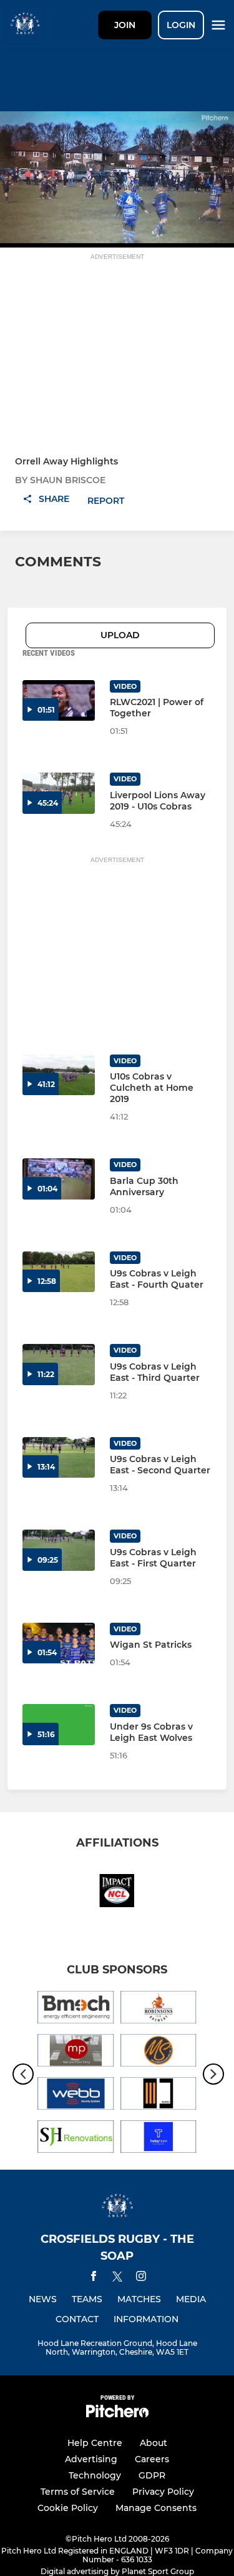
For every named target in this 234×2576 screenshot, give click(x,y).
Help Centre (95, 2443)
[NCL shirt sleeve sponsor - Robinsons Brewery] (159, 2009)
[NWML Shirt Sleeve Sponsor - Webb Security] (76, 2096)
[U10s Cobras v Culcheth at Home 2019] (59, 1075)
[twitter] (117, 2278)
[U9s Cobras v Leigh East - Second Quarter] (59, 1457)
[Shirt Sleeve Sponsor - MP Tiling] (76, 2052)
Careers (152, 2459)
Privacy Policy (163, 2492)
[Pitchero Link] (117, 2414)
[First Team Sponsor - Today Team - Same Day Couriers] (159, 2139)
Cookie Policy (68, 2508)
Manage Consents (156, 2508)
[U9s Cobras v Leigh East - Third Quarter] (59, 1364)
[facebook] (94, 2278)
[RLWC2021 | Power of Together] (59, 700)
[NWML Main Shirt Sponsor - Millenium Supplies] (159, 2052)
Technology (95, 2475)
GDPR (152, 2475)
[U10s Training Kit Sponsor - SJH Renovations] (76, 2139)
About (154, 2443)
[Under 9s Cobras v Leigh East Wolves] (59, 1724)
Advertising (91, 2459)
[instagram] (141, 2278)
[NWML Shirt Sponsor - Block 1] (159, 2096)
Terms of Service (78, 2492)
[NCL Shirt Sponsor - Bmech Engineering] (76, 2009)
